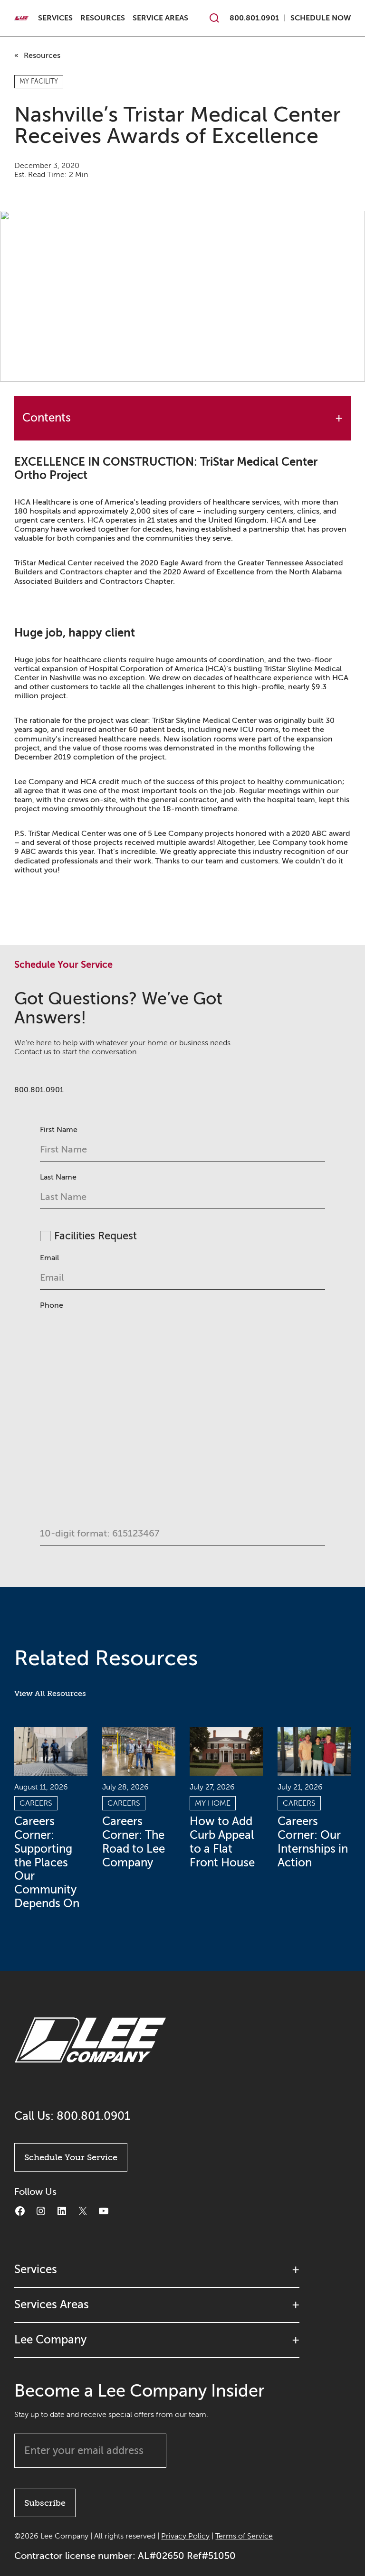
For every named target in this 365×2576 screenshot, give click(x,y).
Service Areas (160, 18)
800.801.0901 (254, 18)
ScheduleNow (321, 18)
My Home (213, 1803)
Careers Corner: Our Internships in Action (313, 1842)
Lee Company (50, 2339)
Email (49, 1258)
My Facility (39, 81)
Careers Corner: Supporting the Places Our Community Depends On (47, 1863)
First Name (59, 1130)
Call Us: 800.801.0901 (72, 2116)
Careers (36, 1803)
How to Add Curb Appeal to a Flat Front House (222, 1842)
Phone (52, 1305)
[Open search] (214, 18)
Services (55, 18)
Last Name (58, 1177)
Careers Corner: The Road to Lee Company (134, 1842)
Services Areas (52, 2304)
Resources (103, 18)
